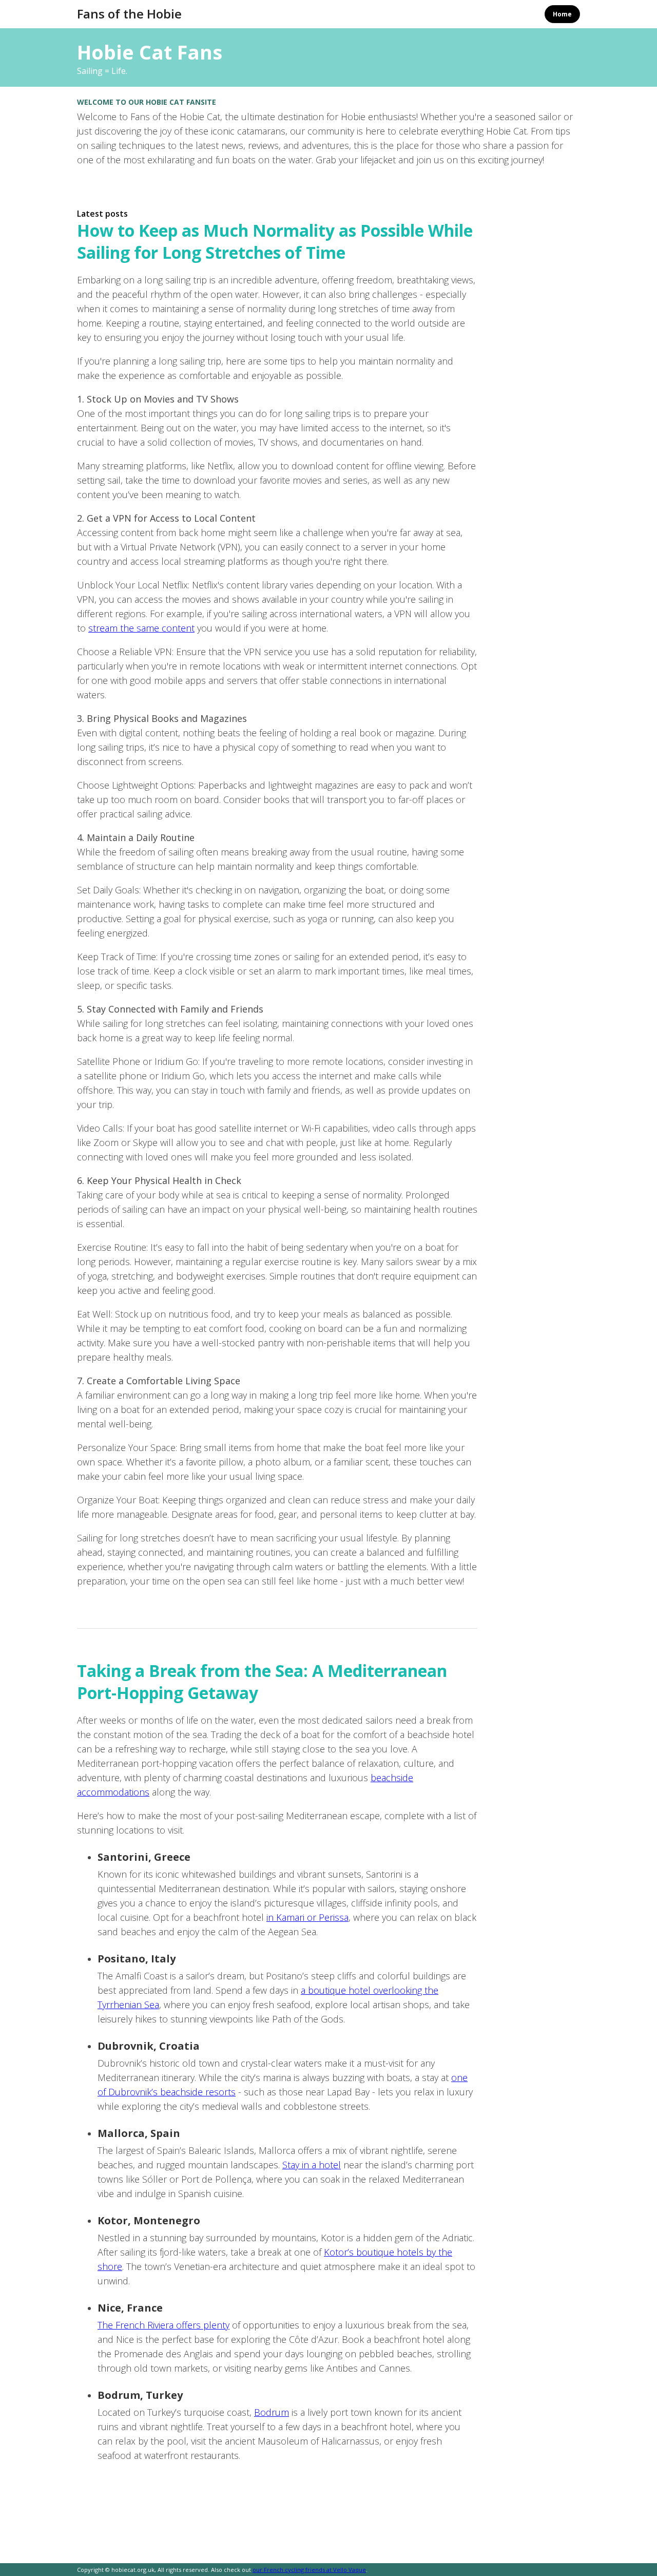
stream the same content (141, 628)
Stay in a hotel (312, 2165)
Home (562, 14)
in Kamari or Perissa (307, 1917)
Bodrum (272, 2412)
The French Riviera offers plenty (163, 2325)
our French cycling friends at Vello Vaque (309, 2570)
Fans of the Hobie (129, 14)
